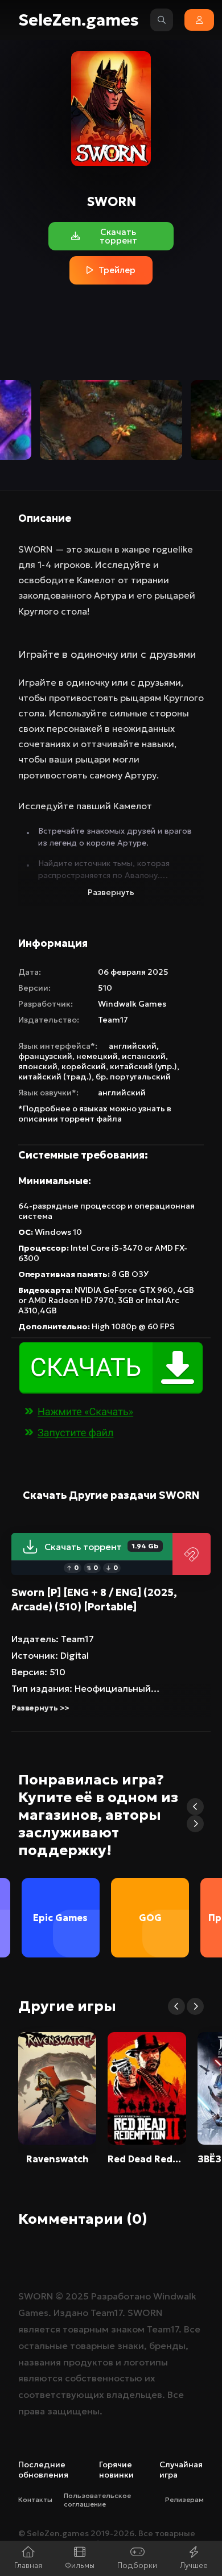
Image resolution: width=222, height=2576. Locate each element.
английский (133, 1046)
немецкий (97, 1056)
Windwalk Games (132, 1004)
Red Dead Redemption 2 (147, 2159)
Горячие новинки (116, 2470)
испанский (144, 1056)
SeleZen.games (79, 20)
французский (45, 1056)
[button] (195, 1807)
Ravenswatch (57, 2159)
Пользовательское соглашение (97, 2500)
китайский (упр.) (143, 1066)
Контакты (35, 2499)
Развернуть (111, 892)
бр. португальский (133, 1077)
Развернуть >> (40, 1708)
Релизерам (184, 2499)
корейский (84, 1066)
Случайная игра (181, 2470)
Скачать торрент (101, 1547)
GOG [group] (150, 1918)
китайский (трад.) (55, 1077)
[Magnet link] (192, 1554)
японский (38, 1066)
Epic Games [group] (60, 1918)
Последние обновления (43, 2470)
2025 (77, 2296)
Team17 (113, 1020)
